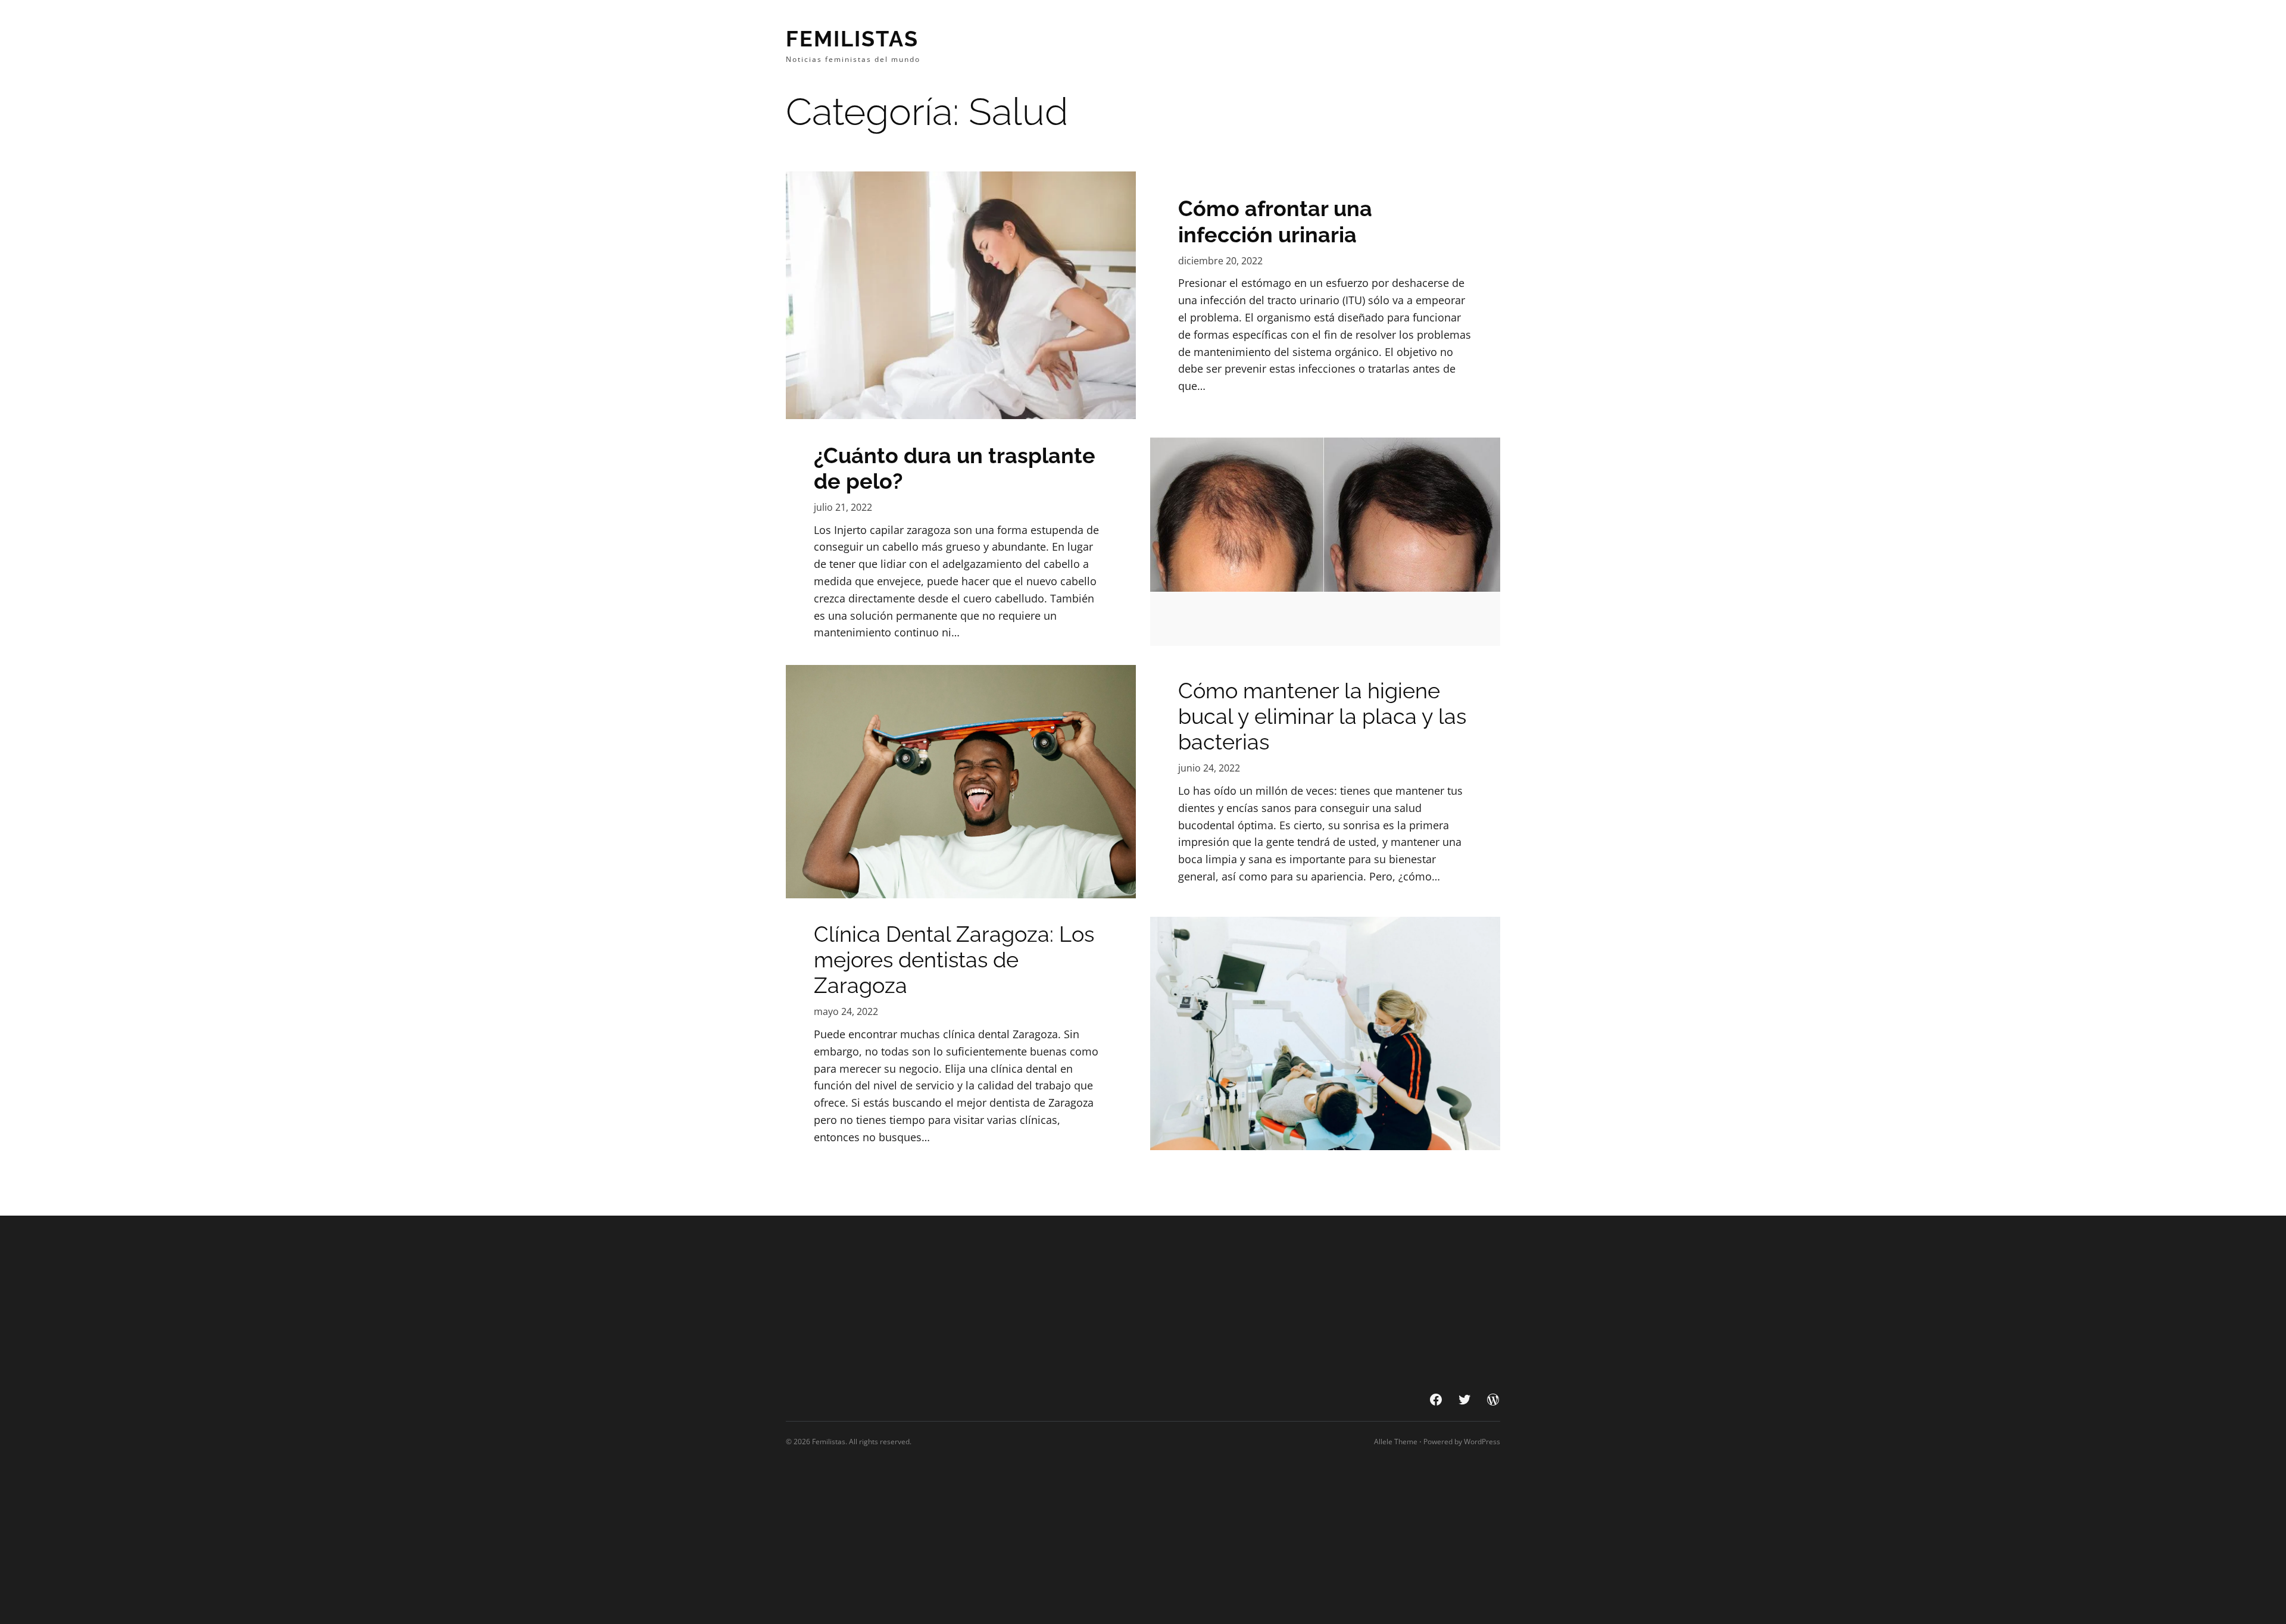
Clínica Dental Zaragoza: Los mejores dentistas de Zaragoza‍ (954, 960)
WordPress (1482, 1442)
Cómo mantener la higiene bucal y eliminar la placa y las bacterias (1322, 716)
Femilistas (852, 39)
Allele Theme (1396, 1442)
